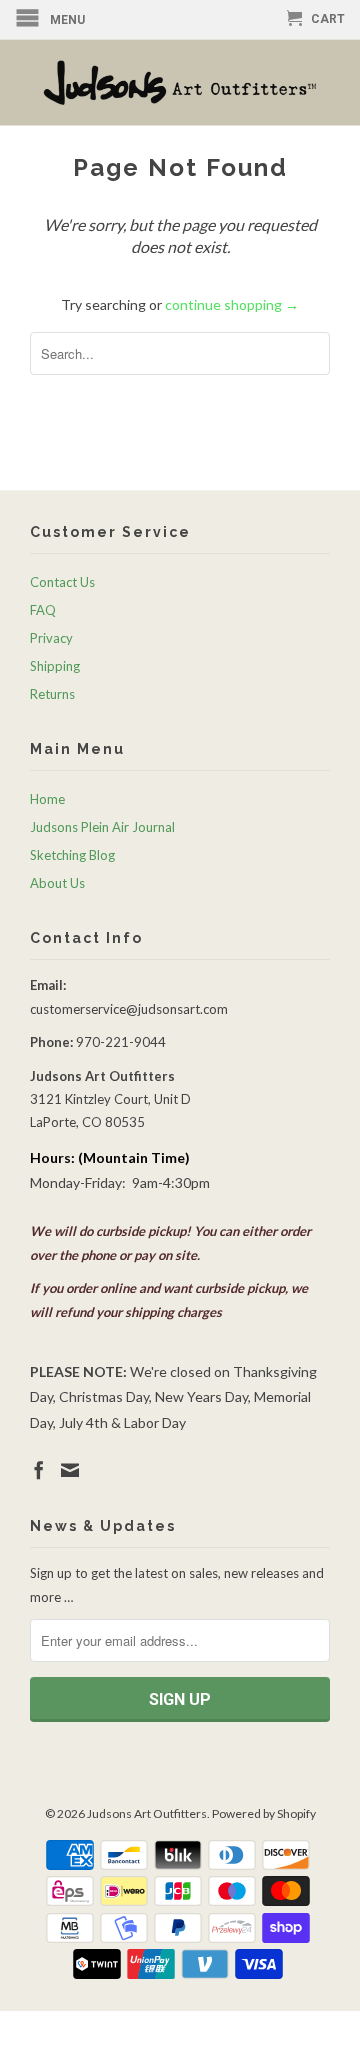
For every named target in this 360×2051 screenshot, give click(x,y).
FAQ (43, 610)
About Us (57, 883)
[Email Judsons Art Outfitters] (70, 1470)
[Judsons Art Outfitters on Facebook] (39, 1470)
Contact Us (62, 582)
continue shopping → (232, 304)
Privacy (51, 638)
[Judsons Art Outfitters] (180, 82)
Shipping (55, 666)
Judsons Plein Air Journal (102, 827)
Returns (52, 694)
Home (47, 799)
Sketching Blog (72, 855)
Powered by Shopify (264, 1813)
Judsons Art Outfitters (147, 1813)
